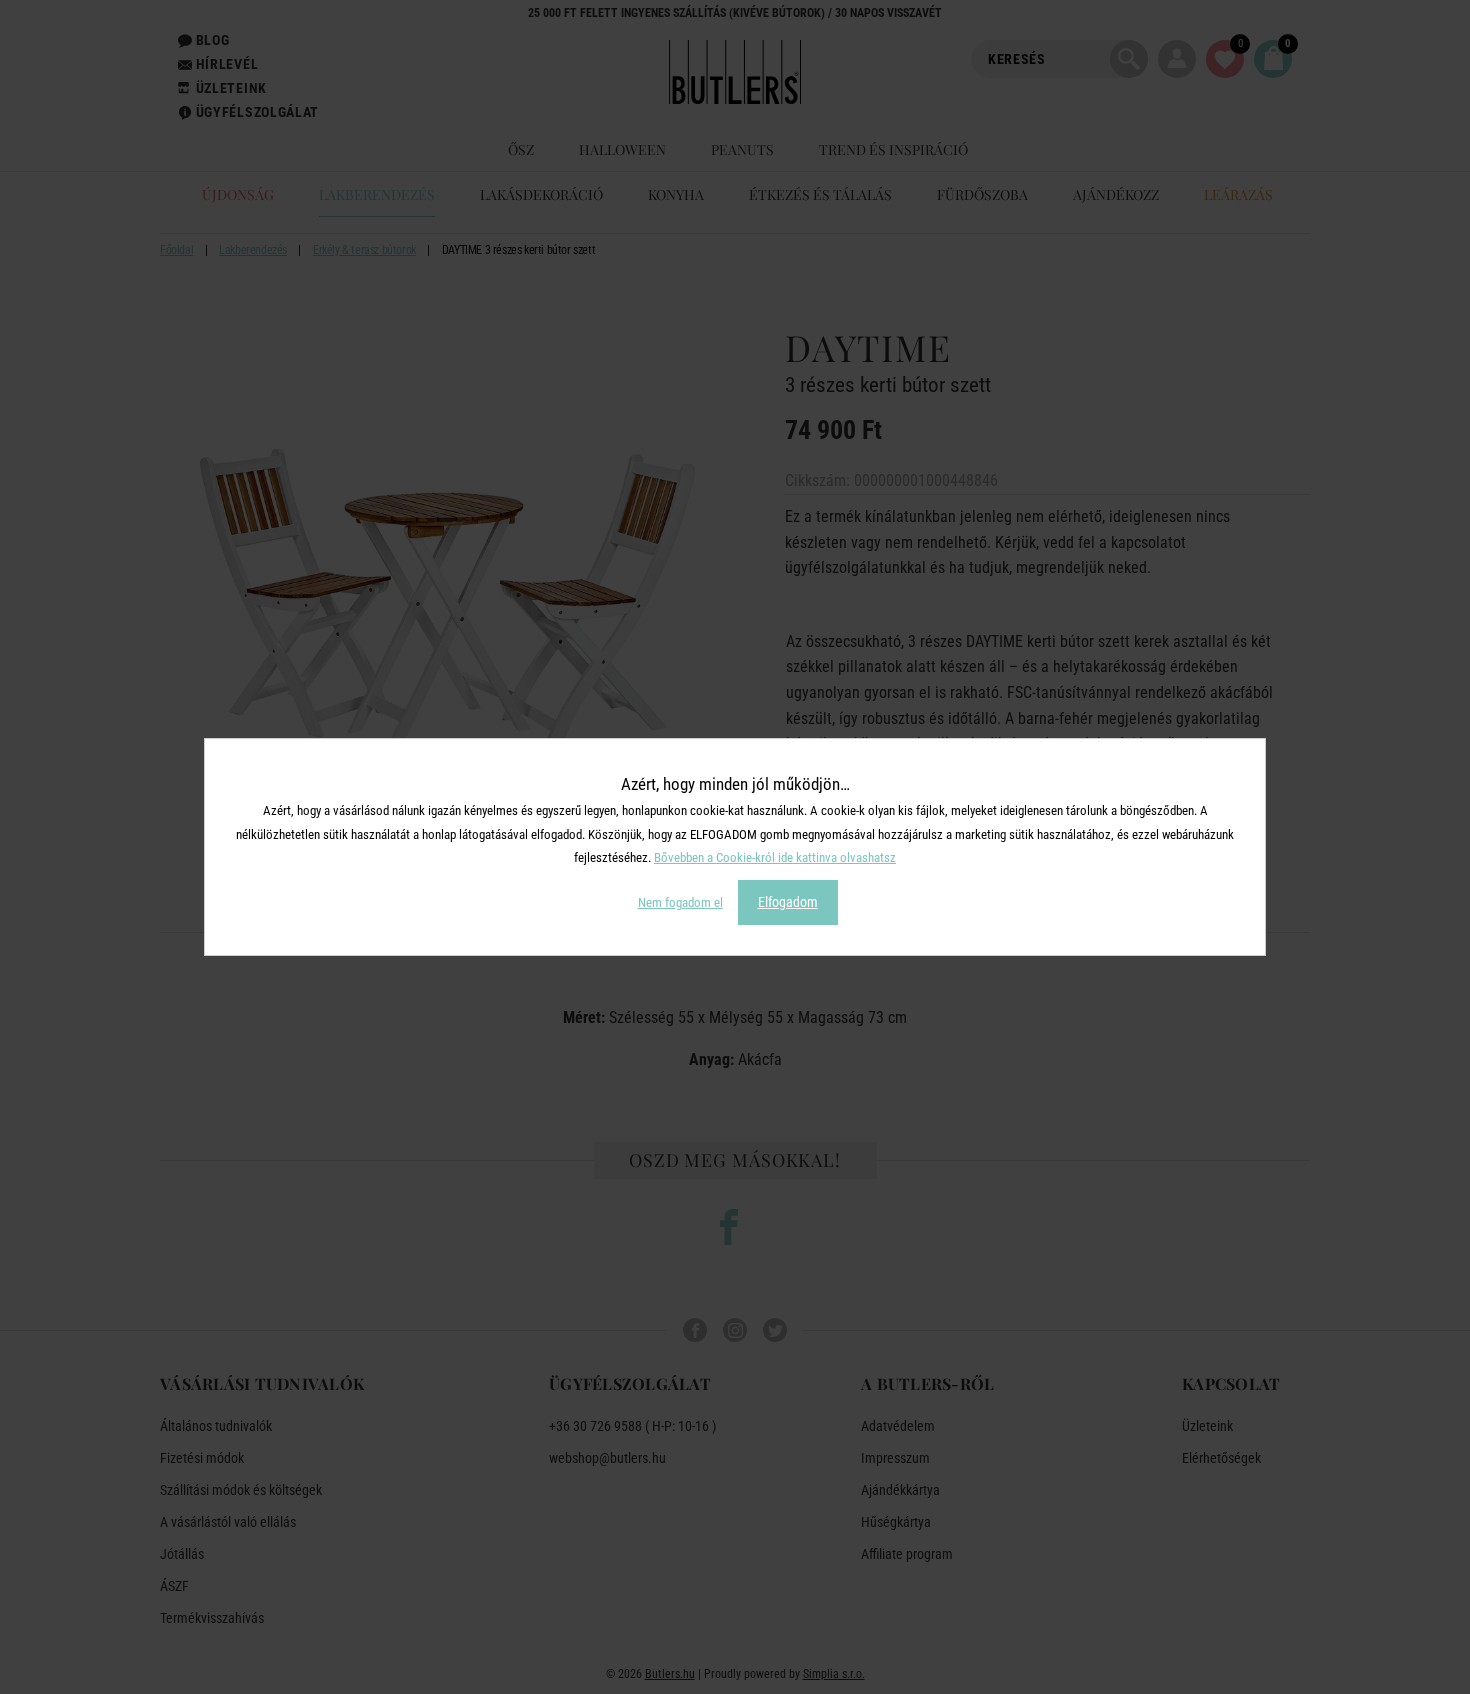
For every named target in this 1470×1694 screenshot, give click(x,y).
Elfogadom (788, 902)
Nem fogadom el (680, 902)
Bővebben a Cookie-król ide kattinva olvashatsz (775, 857)
